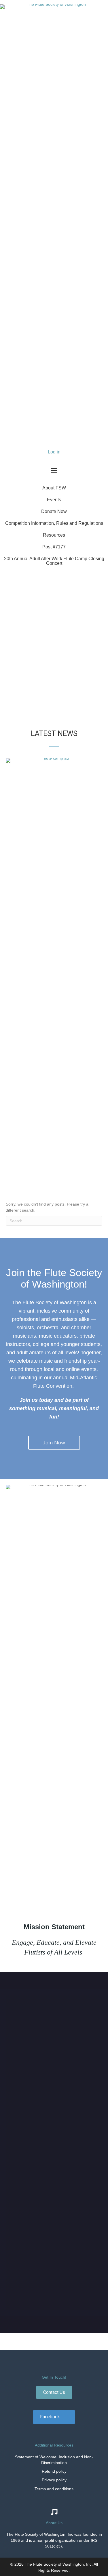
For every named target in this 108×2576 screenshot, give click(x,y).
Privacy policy (54, 2480)
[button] (6, 639)
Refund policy (54, 2471)
